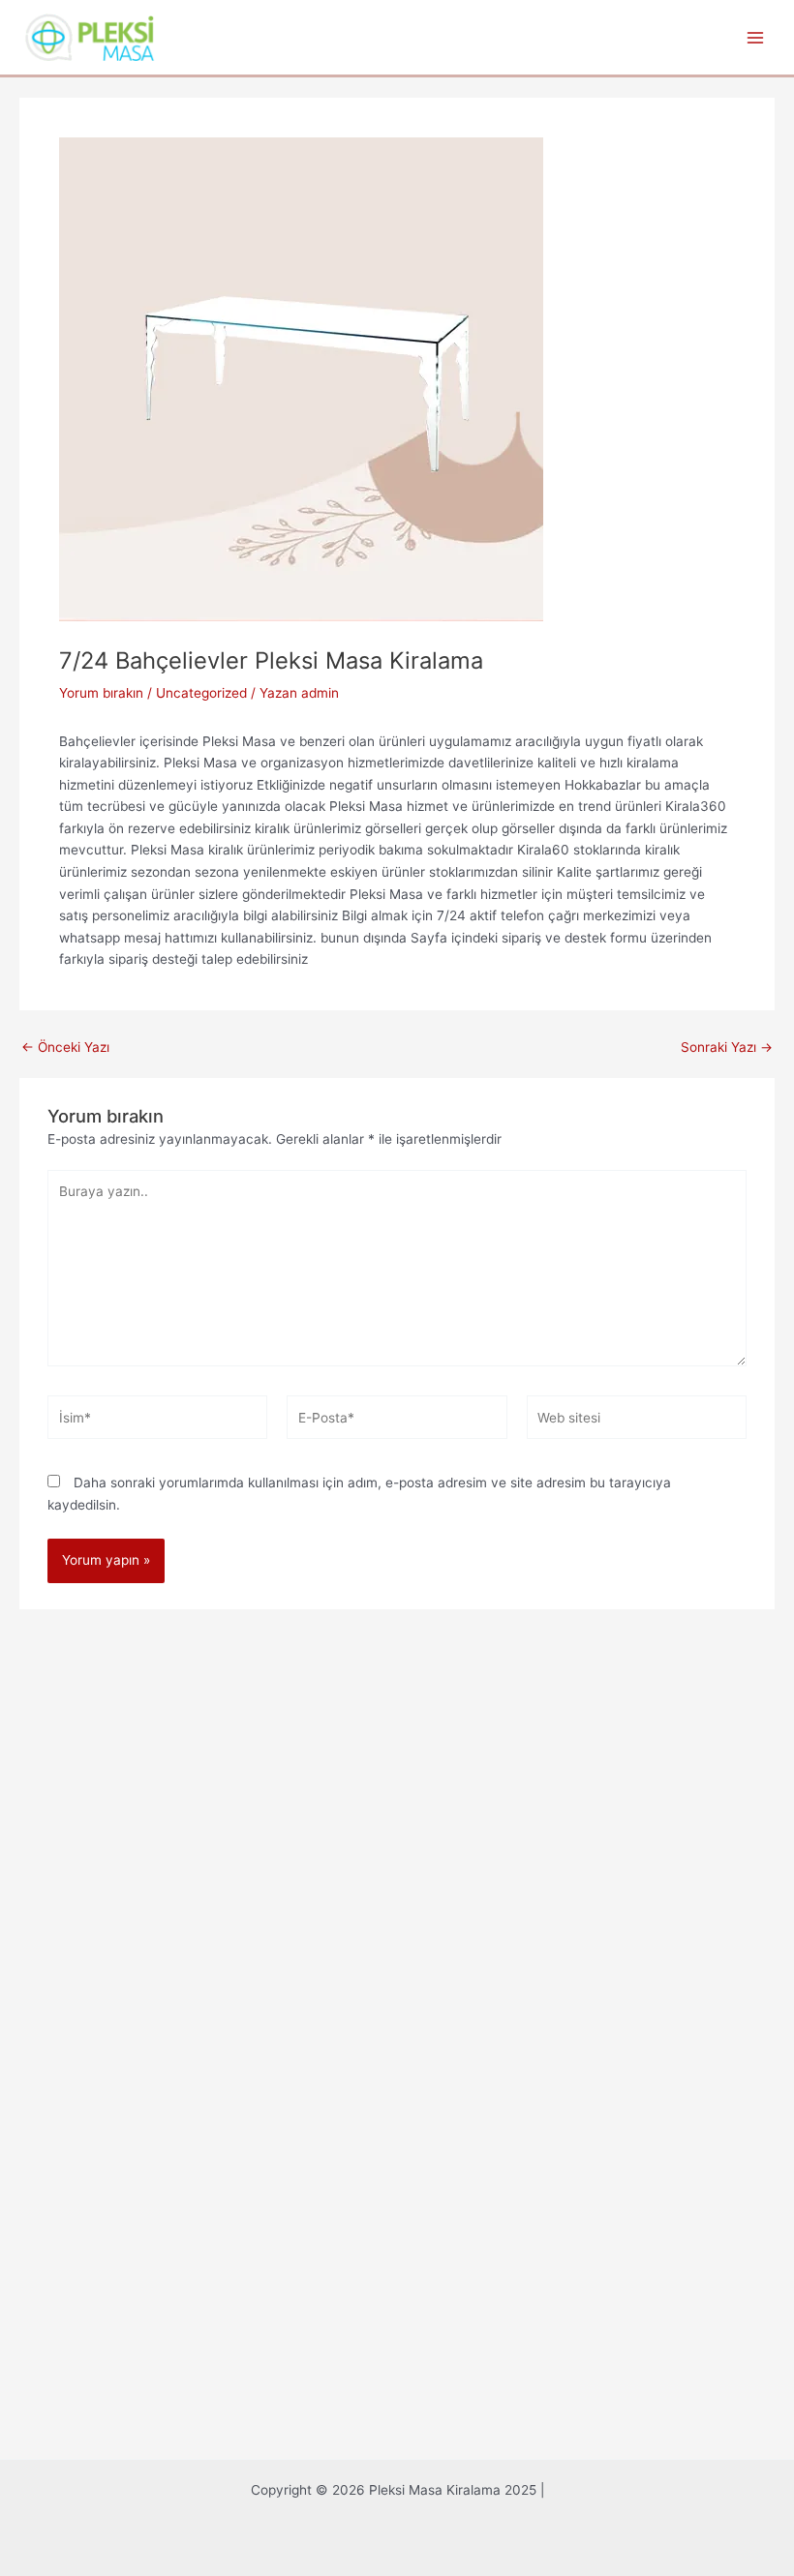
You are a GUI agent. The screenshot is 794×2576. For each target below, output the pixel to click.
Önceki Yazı (65, 1048)
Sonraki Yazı (727, 1048)
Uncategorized (201, 693)
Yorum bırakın (101, 693)
